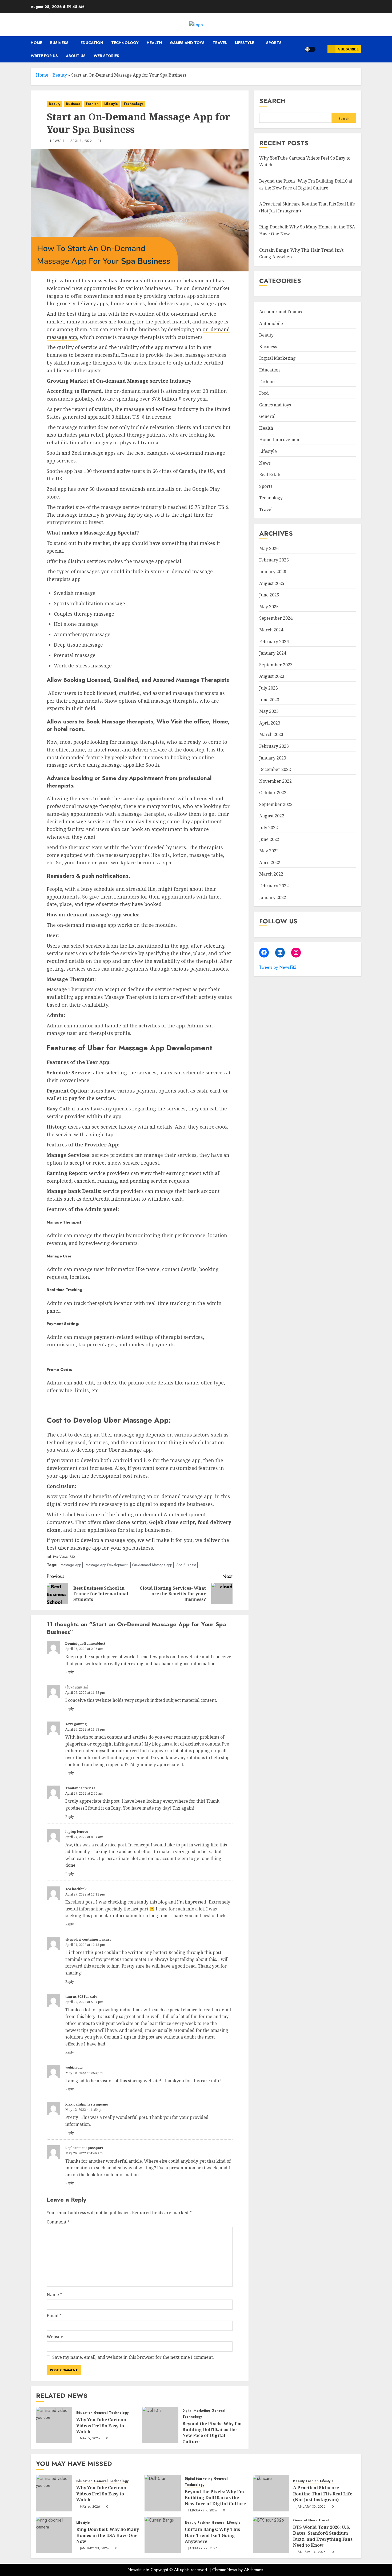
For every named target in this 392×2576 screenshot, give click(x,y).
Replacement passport (84, 2148)
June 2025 (269, 595)
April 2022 (270, 862)
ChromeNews (225, 2570)
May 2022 (269, 851)
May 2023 (269, 711)
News (265, 463)
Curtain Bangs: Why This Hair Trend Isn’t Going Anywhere (212, 2535)
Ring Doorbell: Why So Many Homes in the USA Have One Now (108, 2535)
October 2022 (273, 793)
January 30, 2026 (311, 2507)
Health (154, 43)
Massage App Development (107, 1565)
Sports (274, 43)
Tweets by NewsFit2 (278, 967)
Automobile (271, 323)
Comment (58, 2222)
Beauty (60, 75)
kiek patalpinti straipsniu (87, 2104)
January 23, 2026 (95, 2549)
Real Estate (270, 474)
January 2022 (273, 897)
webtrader (74, 2067)
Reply (70, 1672)
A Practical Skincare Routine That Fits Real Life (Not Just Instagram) (323, 2494)
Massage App (71, 1565)
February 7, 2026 (203, 2511)
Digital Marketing (196, 2411)
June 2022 (269, 839)
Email (54, 2316)
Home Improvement (280, 440)
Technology (125, 43)
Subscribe (348, 49)
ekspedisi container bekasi (88, 1939)
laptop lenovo (77, 1832)
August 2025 (272, 583)
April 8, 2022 (81, 141)
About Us (76, 56)
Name (54, 2294)
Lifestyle (245, 43)
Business (59, 43)
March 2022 (271, 874)
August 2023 (272, 676)
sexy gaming (76, 1724)
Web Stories (106, 56)
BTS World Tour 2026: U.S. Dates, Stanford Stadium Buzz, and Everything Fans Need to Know (323, 2536)
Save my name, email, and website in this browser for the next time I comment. (133, 2357)
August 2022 (272, 816)
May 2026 (269, 548)
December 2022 (275, 769)
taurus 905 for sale (81, 1997)
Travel (220, 43)
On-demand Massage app (152, 1565)
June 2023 (269, 699)
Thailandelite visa (80, 1788)
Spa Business (186, 1565)
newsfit (57, 141)
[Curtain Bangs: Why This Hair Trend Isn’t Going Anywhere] (163, 2535)
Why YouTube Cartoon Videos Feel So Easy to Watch (101, 2426)
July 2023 (269, 688)
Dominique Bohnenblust (85, 1643)
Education (92, 43)
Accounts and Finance (281, 312)
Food (264, 393)
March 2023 (271, 734)
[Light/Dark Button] (310, 49)
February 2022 (274, 886)
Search (273, 101)
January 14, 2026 (311, 2552)
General (101, 2413)
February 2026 (274, 560)
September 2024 (276, 618)
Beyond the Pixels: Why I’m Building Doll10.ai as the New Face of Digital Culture (212, 2433)
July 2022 (269, 828)
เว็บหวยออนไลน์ (77, 1687)
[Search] (321, 49)
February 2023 (274, 746)
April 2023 (270, 723)
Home (36, 43)
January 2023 (273, 758)
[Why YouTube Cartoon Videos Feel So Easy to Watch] (54, 2425)
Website (55, 2337)
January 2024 (273, 653)
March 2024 (271, 630)
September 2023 (276, 665)
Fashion (92, 104)
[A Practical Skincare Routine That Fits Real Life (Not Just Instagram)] (271, 2493)
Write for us (44, 56)
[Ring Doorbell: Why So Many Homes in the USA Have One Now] (54, 2535)
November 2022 (275, 781)
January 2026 (273, 572)
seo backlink (76, 1889)
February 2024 (274, 642)
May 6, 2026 (90, 2439)
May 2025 (269, 607)
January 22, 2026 (203, 2549)
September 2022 (276, 804)
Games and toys (187, 43)
